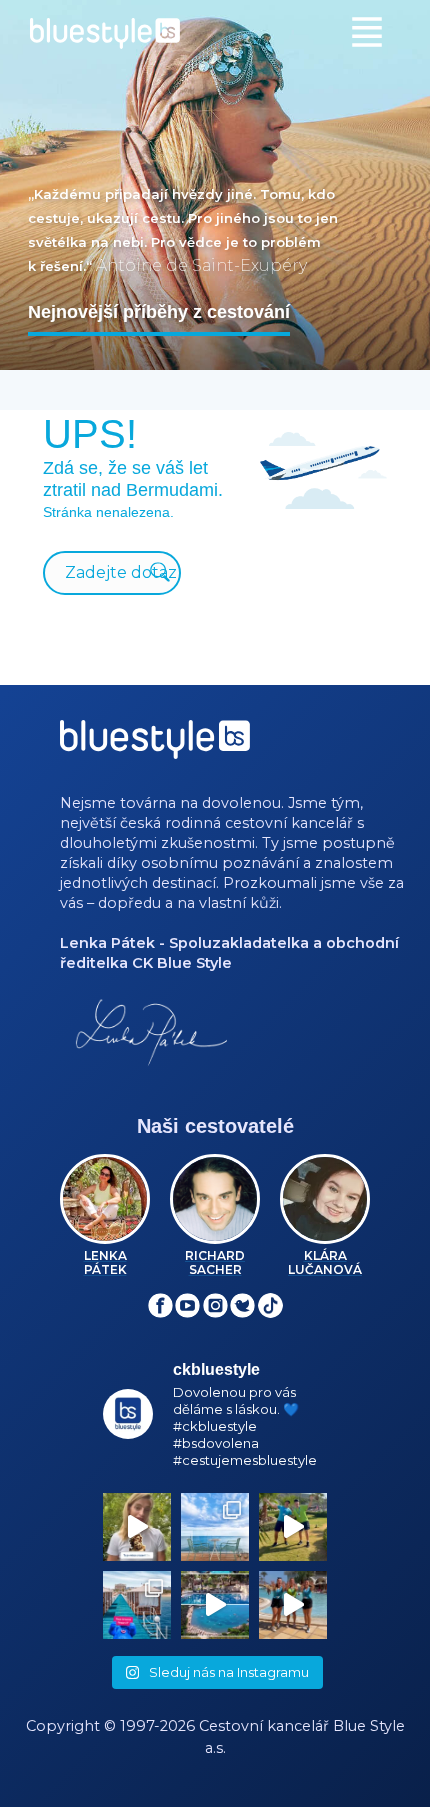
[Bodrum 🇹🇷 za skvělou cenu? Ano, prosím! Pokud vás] (215, 1605)
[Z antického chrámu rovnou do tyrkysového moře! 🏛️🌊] (137, 1605)
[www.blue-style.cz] (155, 746)
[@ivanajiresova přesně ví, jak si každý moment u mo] (137, 1527)
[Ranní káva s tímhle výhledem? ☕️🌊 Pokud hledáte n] (215, 1527)
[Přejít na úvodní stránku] (215, 33)
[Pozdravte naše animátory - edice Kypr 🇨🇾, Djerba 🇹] (293, 1605)
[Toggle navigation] (367, 32)
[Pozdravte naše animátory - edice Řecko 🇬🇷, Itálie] (293, 1527)
